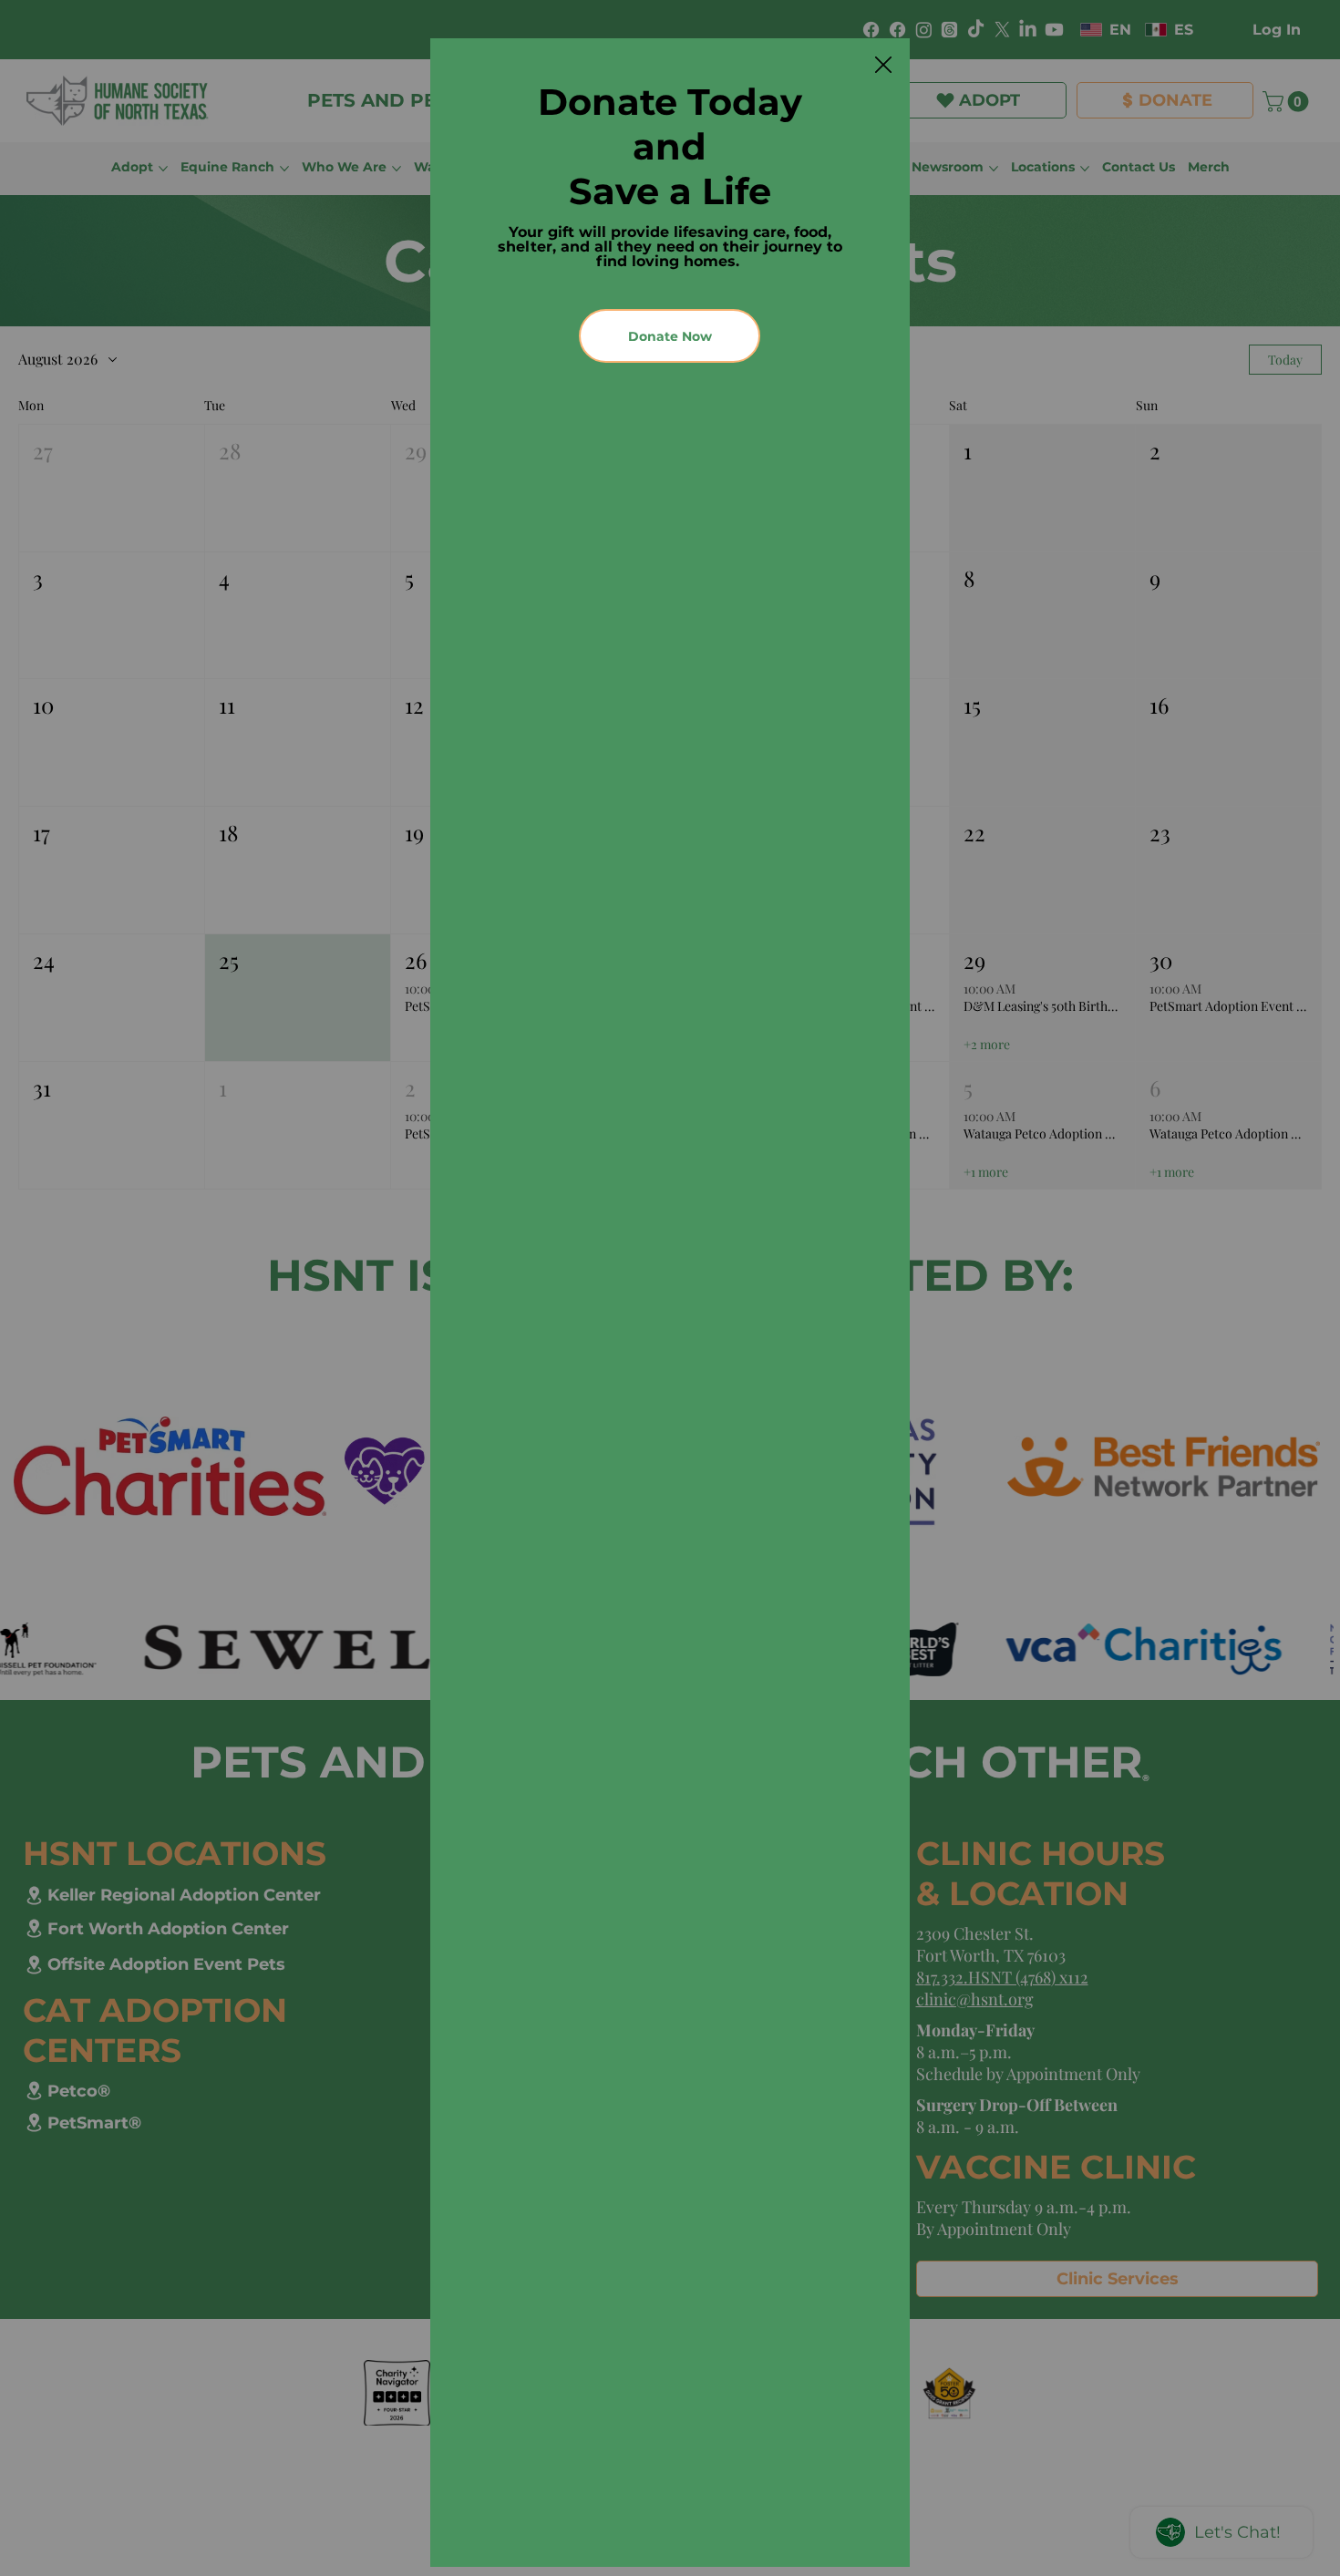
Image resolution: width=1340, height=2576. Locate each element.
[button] (883, 66)
